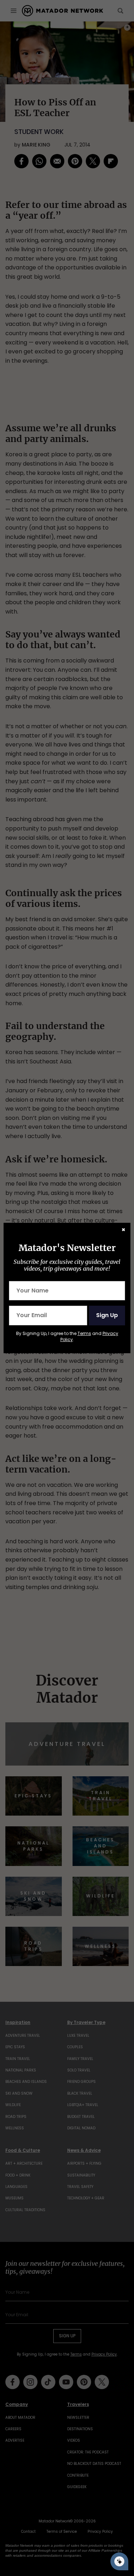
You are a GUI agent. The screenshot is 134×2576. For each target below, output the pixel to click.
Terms (84, 1333)
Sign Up (107, 1315)
